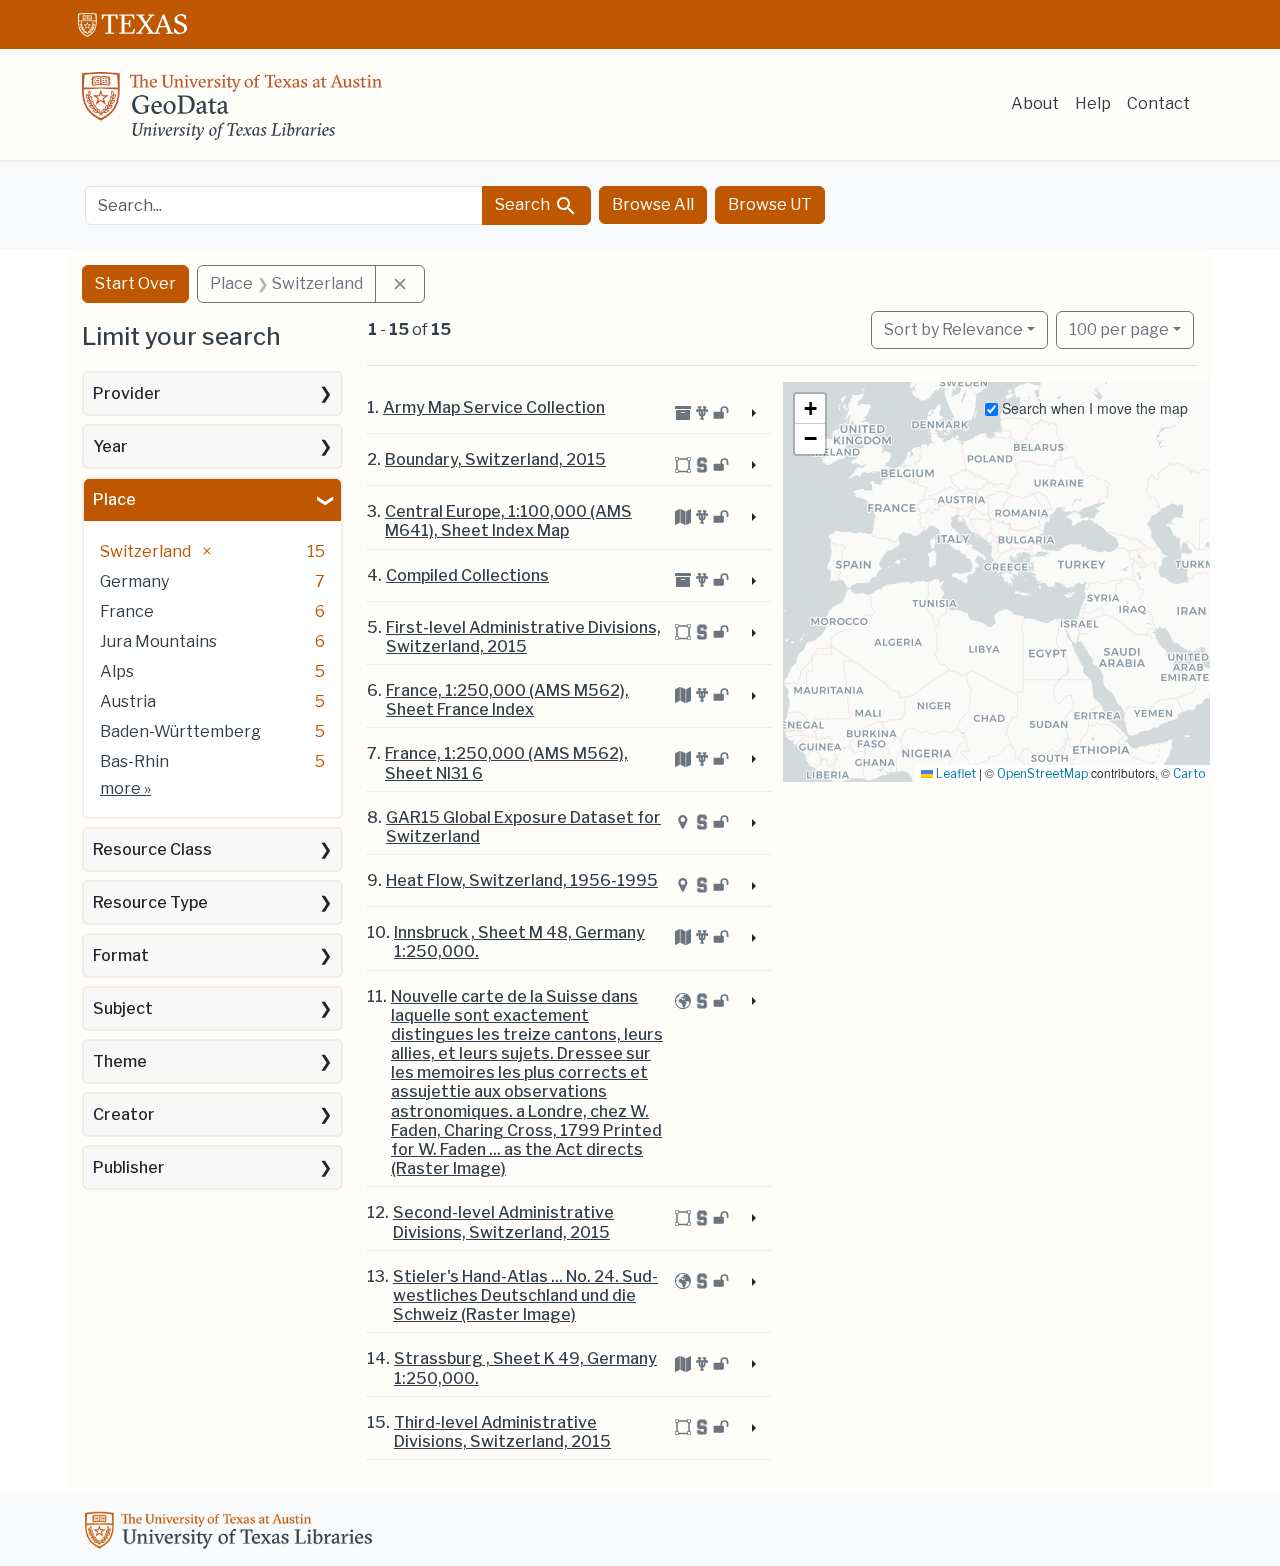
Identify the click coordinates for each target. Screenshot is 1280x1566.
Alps (117, 671)
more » (125, 788)
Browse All (653, 204)
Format (121, 955)
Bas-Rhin (134, 761)
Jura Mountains (158, 641)
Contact (1158, 103)
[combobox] (284, 205)
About (1035, 103)
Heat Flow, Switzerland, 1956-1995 (522, 880)
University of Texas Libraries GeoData (232, 112)
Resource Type (150, 902)
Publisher (129, 1167)
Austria (128, 701)
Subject (123, 1008)
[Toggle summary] (751, 414)
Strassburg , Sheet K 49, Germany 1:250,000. (525, 1368)
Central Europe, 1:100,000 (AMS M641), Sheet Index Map (508, 521)
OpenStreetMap (1042, 773)
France (127, 611)
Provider (127, 393)
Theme (120, 1061)
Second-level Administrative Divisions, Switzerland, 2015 (503, 1222)
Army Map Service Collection (494, 407)
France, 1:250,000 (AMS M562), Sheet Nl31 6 (506, 763)
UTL (232, 1533)
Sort (953, 329)
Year (110, 446)
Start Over (135, 283)
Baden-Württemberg (180, 731)
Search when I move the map (1093, 408)
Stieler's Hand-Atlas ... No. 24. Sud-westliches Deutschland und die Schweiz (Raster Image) (525, 1295)
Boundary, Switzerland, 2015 (495, 459)
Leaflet (954, 773)
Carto (1189, 773)
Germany (134, 581)
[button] (810, 409)
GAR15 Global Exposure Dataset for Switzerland (523, 827)
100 (1119, 329)
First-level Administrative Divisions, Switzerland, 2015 (523, 637)
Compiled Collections (467, 575)
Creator (124, 1114)
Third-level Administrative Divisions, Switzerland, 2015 (502, 1432)
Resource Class (152, 849)
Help (1093, 103)
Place (114, 499)
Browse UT (770, 204)
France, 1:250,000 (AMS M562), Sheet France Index (507, 700)
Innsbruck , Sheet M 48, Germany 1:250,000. (519, 942)
